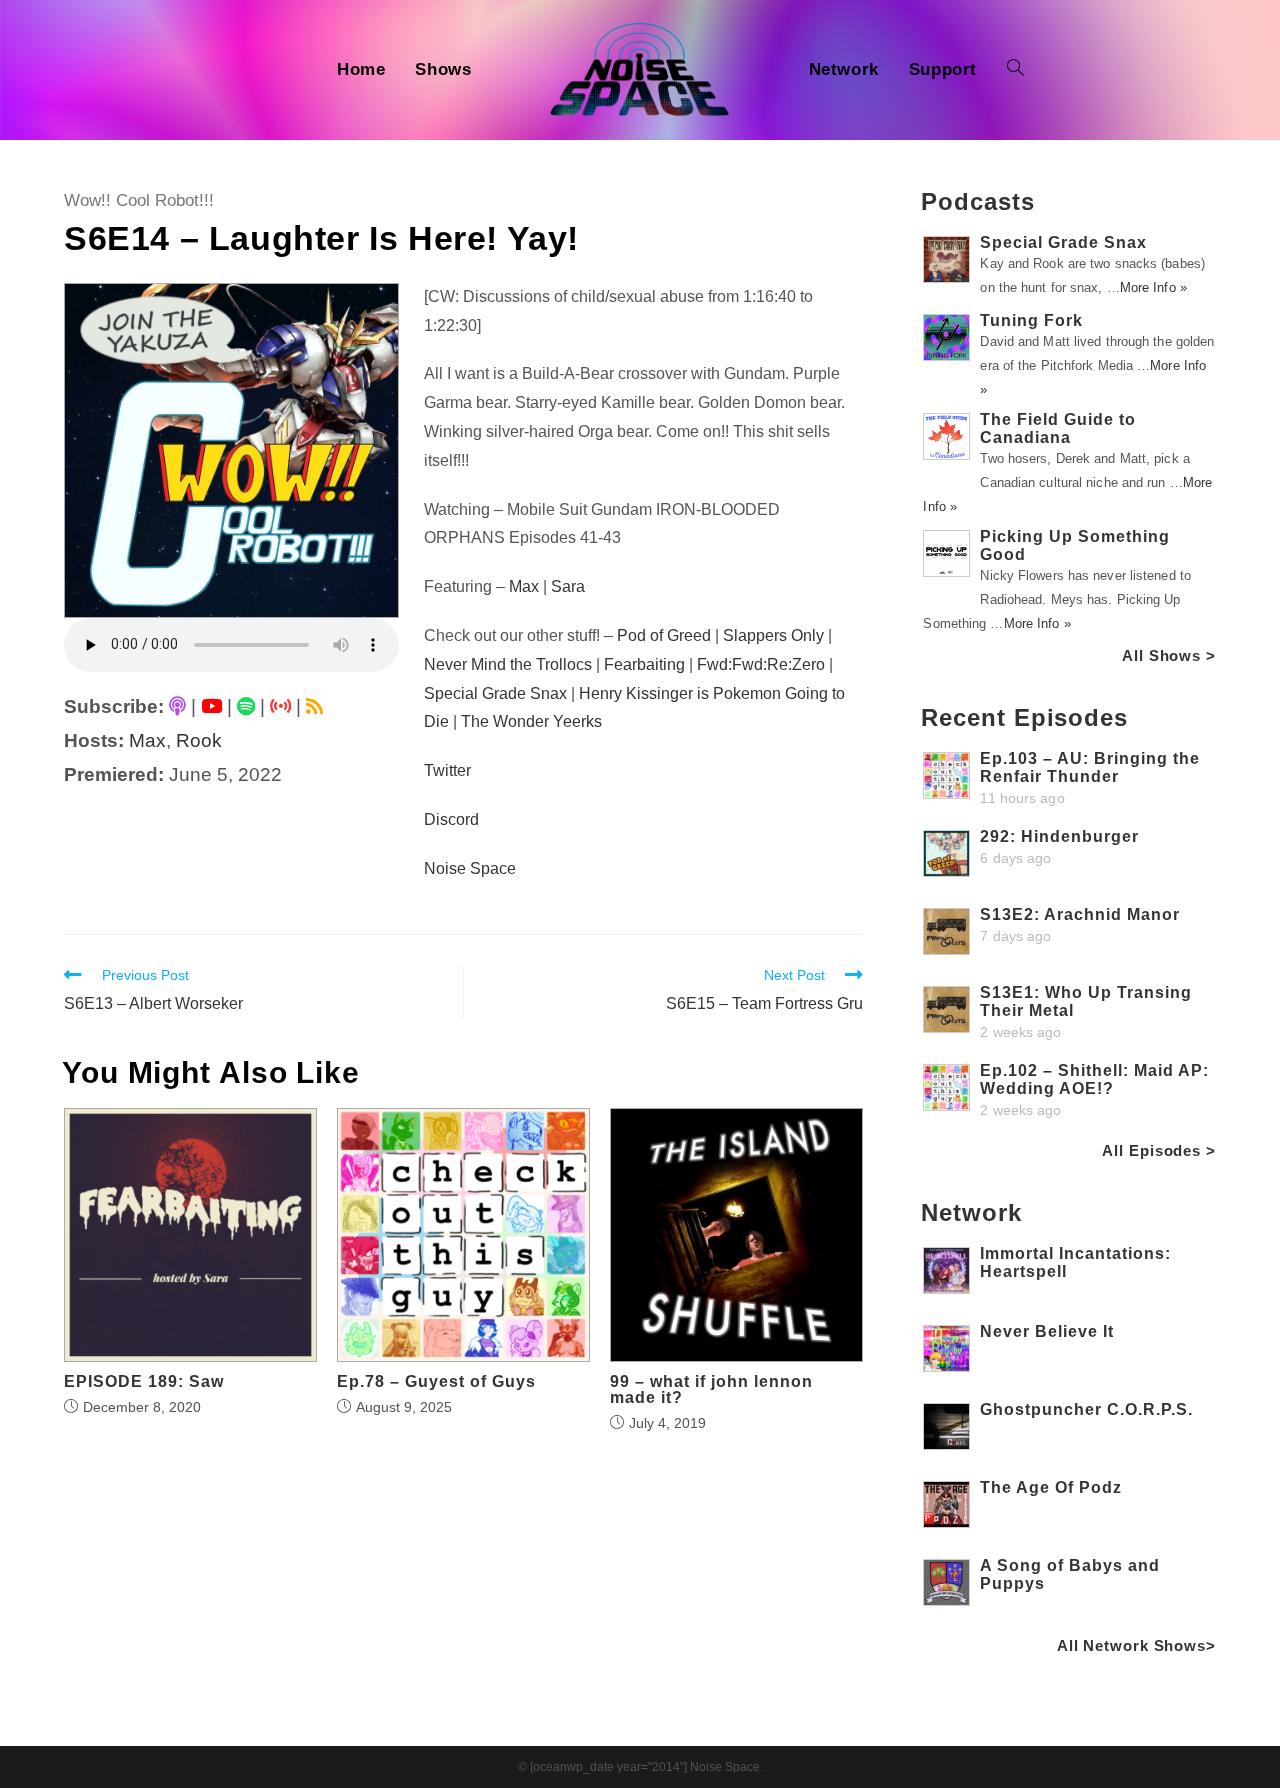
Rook (199, 740)
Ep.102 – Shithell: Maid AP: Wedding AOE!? (1094, 1079)
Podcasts (977, 201)
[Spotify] (246, 706)
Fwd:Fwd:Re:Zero (761, 664)
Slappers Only (773, 635)
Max (147, 740)
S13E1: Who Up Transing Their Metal (1086, 1001)
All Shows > (1169, 655)
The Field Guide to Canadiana (1058, 428)
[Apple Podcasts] (177, 706)
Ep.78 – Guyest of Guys (436, 1382)
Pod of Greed (664, 635)
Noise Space (470, 868)
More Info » (1153, 287)
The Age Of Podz (1051, 1487)
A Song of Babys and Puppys (1070, 1574)
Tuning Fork (1031, 320)
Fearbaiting (644, 664)
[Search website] (1015, 70)
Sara (568, 586)
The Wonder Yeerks (531, 721)
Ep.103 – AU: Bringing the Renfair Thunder (1090, 767)
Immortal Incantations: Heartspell (1075, 1262)
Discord (451, 819)
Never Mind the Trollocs (508, 664)
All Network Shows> (1136, 1645)
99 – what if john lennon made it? (711, 1390)
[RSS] (314, 706)
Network (971, 1212)
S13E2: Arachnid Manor (1080, 914)
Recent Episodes (1024, 717)
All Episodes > (1159, 1150)
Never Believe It (1047, 1331)
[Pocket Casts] (280, 706)
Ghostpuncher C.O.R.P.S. (1086, 1409)
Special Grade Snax (495, 693)
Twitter (447, 770)
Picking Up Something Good (1075, 545)
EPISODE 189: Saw (144, 1382)
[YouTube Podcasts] (211, 706)
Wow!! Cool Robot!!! (139, 200)
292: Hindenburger (1059, 836)
